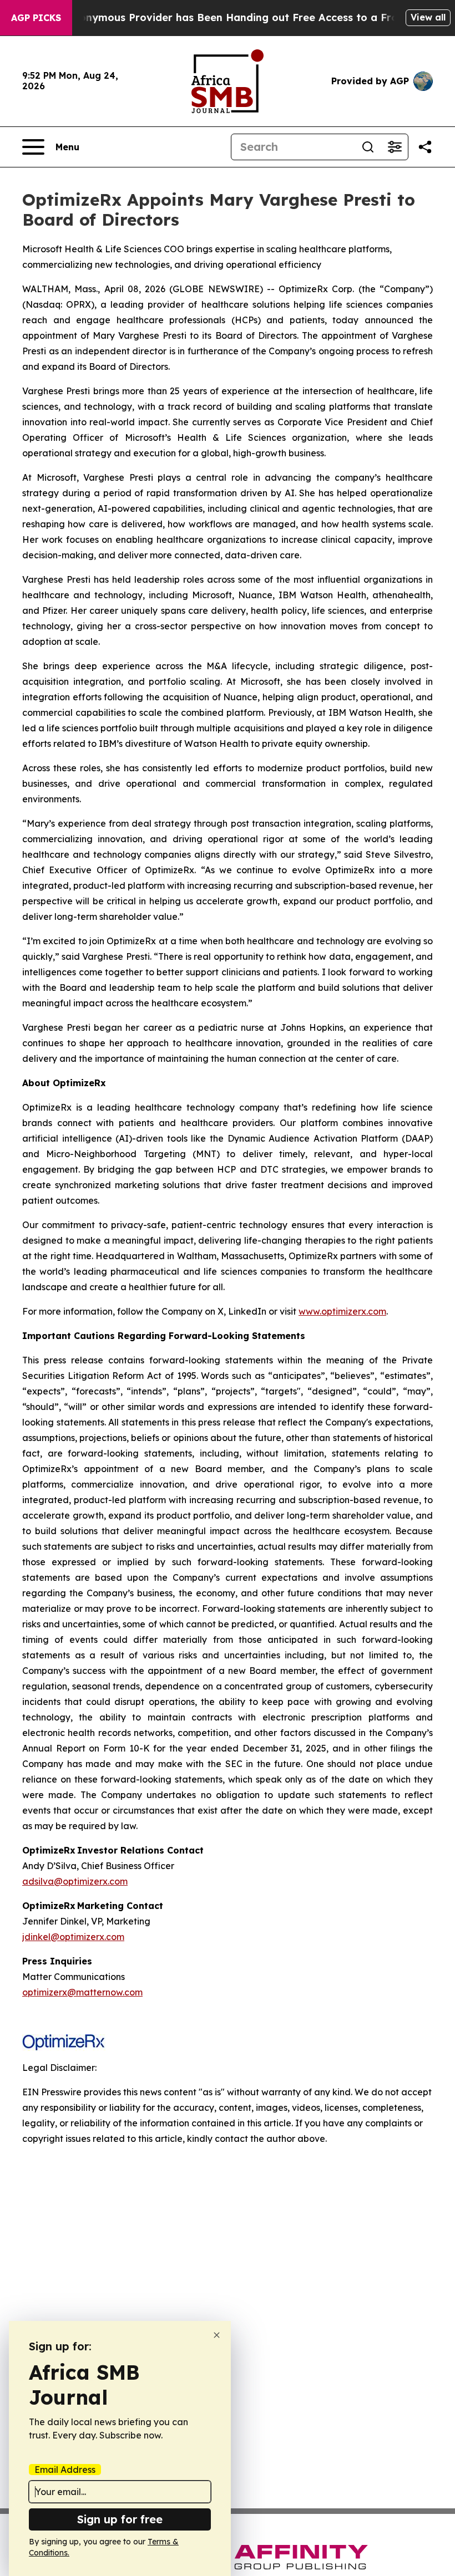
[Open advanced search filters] (395, 147)
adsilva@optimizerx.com (75, 1881)
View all (428, 17)
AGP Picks (36, 18)
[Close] (217, 2335)
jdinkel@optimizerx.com (73, 1937)
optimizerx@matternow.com (82, 1992)
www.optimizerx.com (342, 1311)
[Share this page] (425, 147)
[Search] (368, 147)
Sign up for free (120, 2519)
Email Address (65, 2470)
